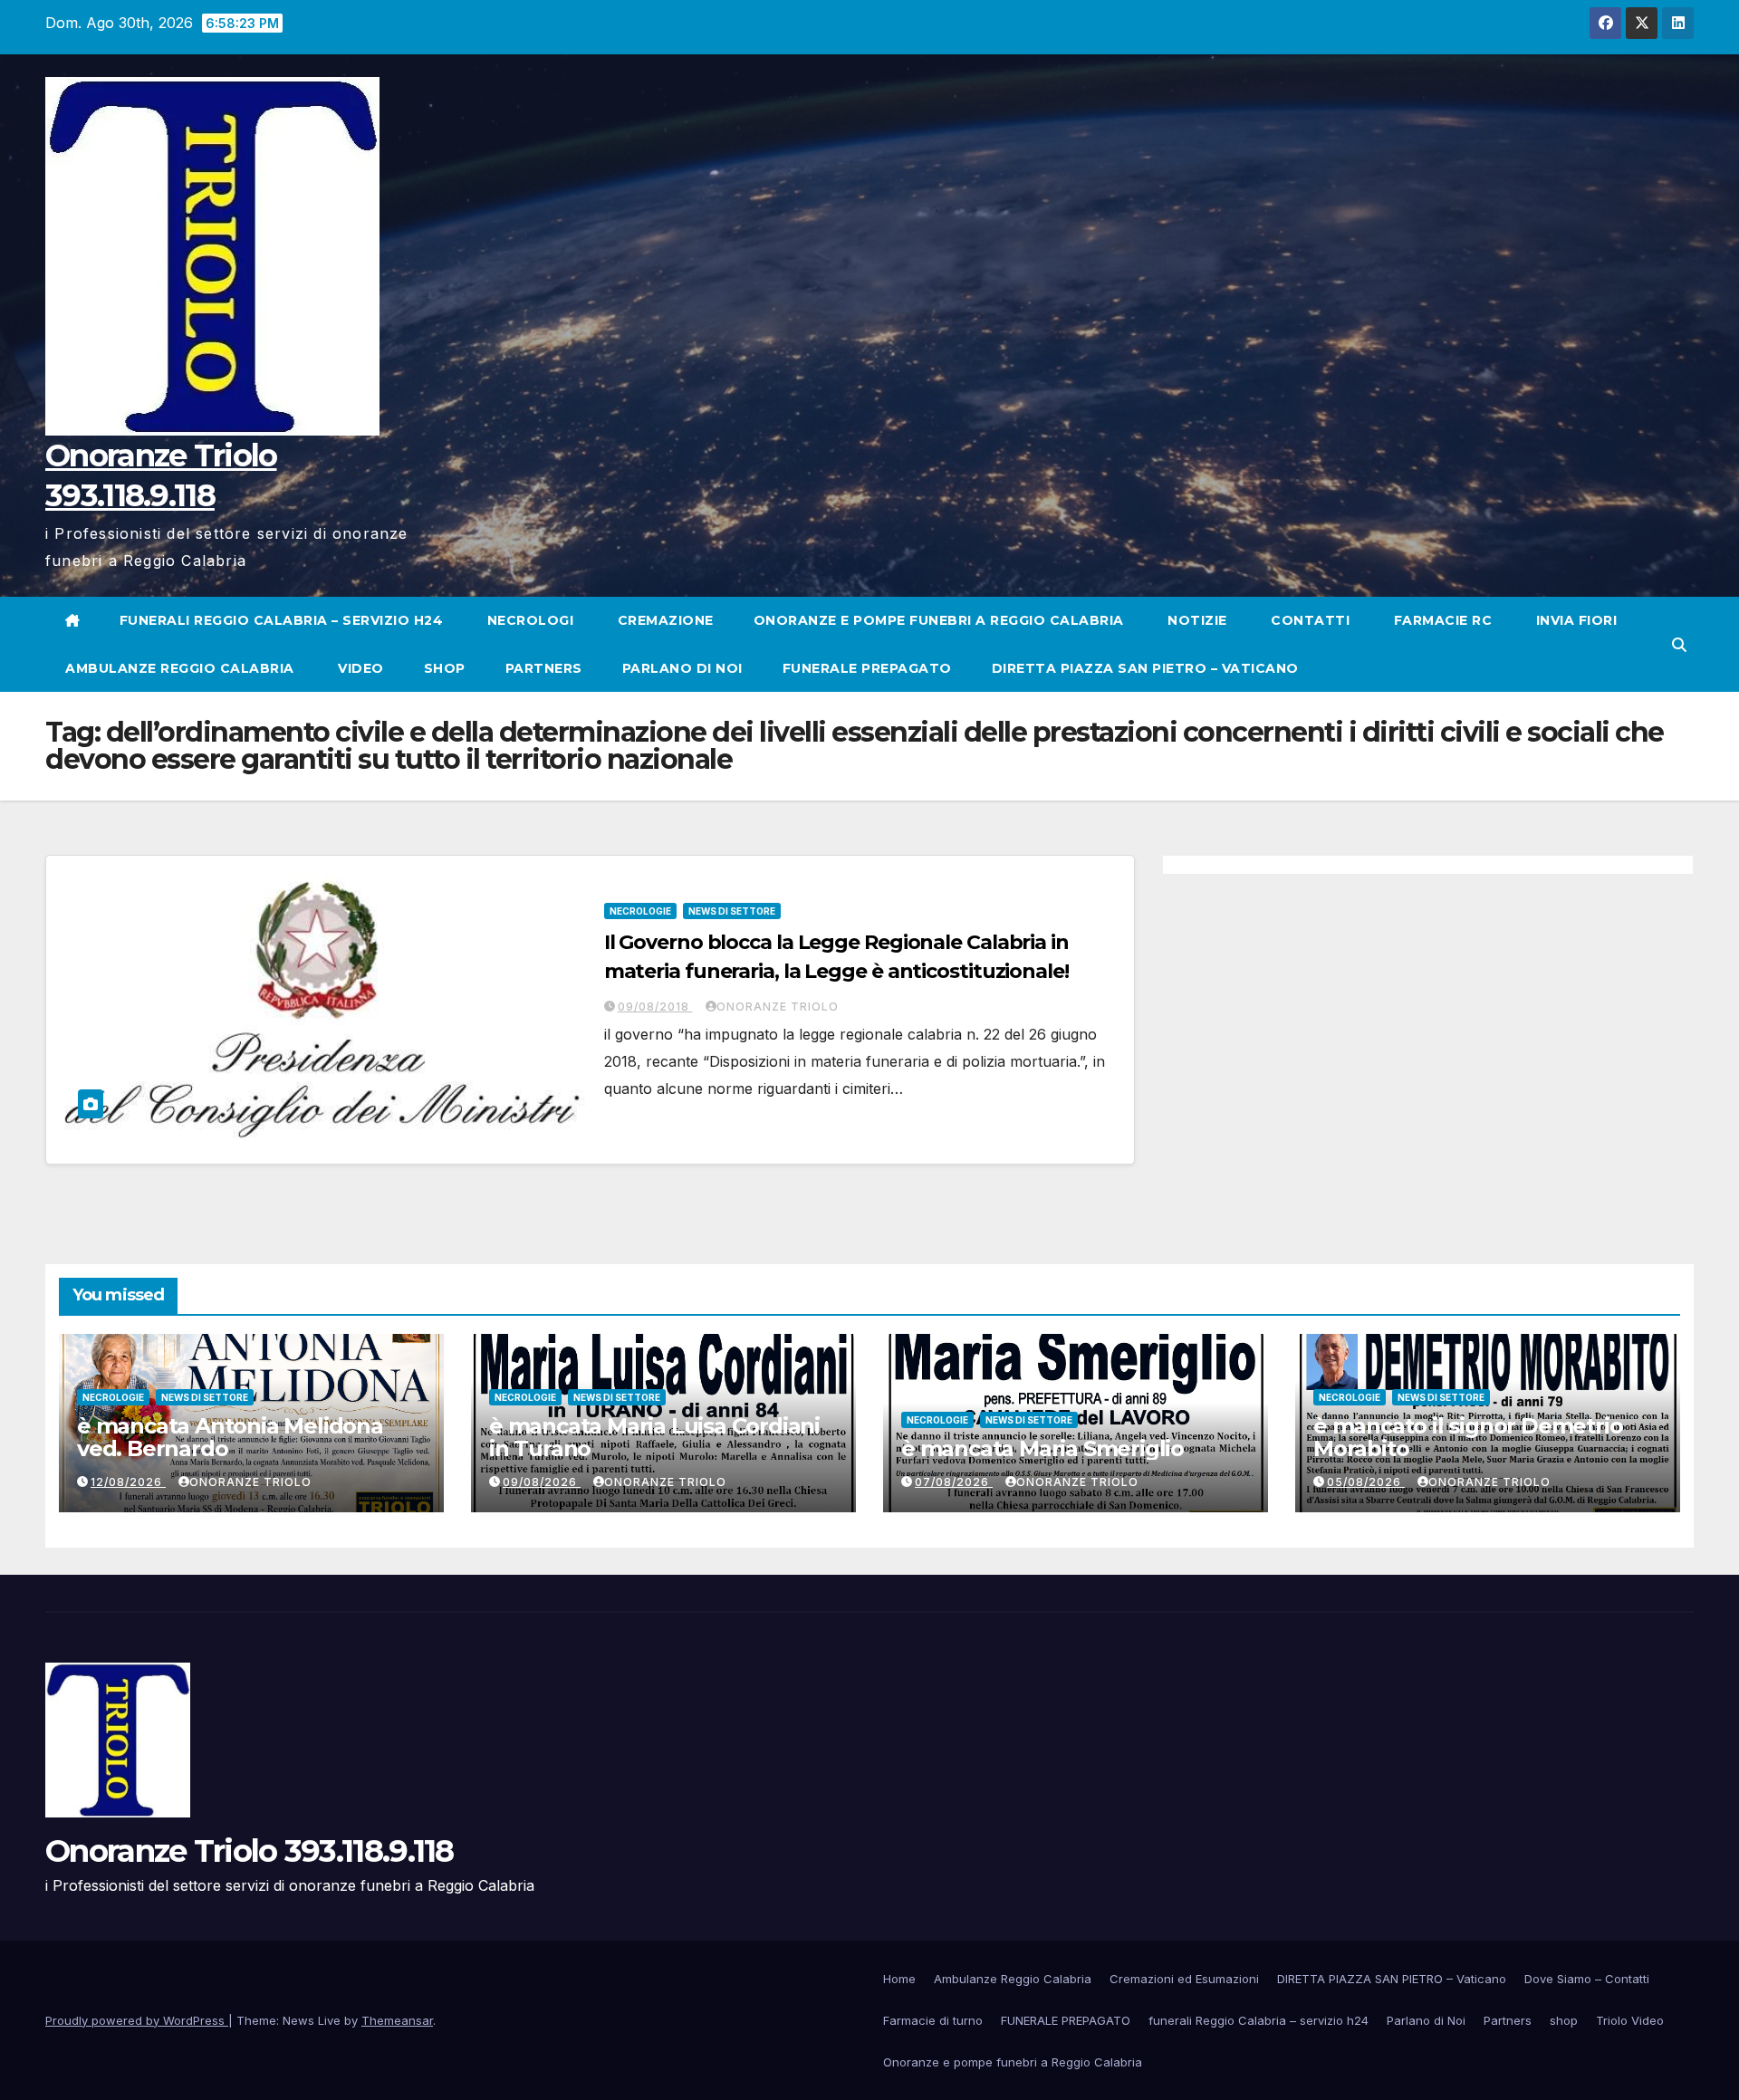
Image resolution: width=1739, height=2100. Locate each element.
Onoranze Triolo (778, 1007)
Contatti (1309, 620)
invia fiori (1574, 620)
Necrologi (528, 620)
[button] (1679, 645)
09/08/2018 (655, 1007)
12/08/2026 (128, 1482)
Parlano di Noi (682, 668)
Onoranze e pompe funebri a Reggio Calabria (939, 620)
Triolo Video (1630, 2020)
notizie (1196, 620)
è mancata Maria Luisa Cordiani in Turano (654, 1437)
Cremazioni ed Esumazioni (1184, 1979)
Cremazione (663, 620)
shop (445, 668)
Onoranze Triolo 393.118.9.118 (250, 1851)
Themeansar (397, 2020)
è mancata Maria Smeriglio (1042, 1448)
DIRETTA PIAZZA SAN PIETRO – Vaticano (1145, 668)
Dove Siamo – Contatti (1587, 1979)
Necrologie (640, 911)
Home (899, 1979)
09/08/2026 (542, 1482)
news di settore (732, 911)
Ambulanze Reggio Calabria (180, 668)
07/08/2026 (954, 1482)
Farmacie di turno (933, 2020)
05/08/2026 (1366, 1482)
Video (359, 668)
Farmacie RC (1441, 620)
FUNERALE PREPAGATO (867, 668)
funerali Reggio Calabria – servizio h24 (282, 620)
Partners (544, 668)
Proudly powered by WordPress (137, 2020)
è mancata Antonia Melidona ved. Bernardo (230, 1437)
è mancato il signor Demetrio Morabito (1468, 1437)
